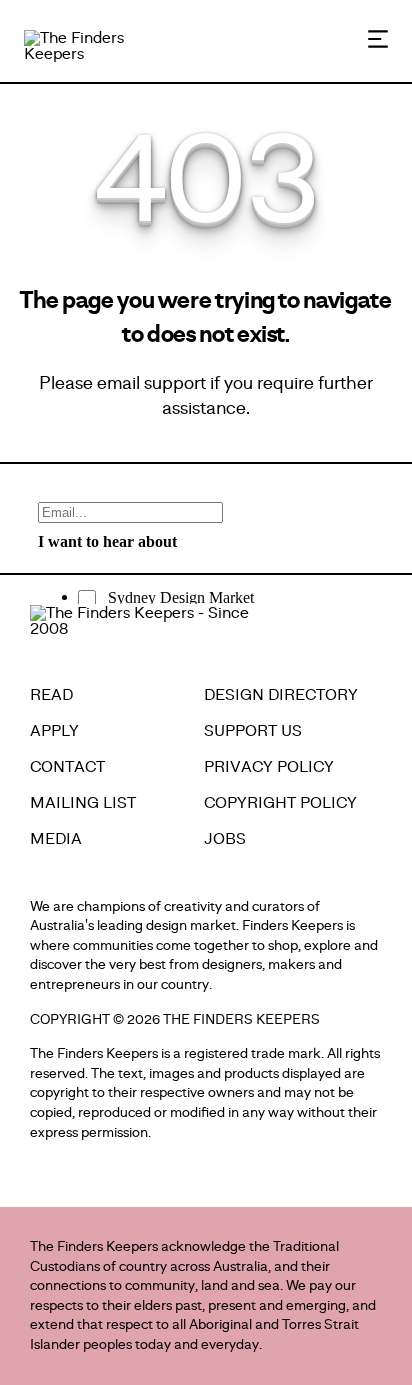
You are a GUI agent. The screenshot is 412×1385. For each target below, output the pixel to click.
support (175, 383)
